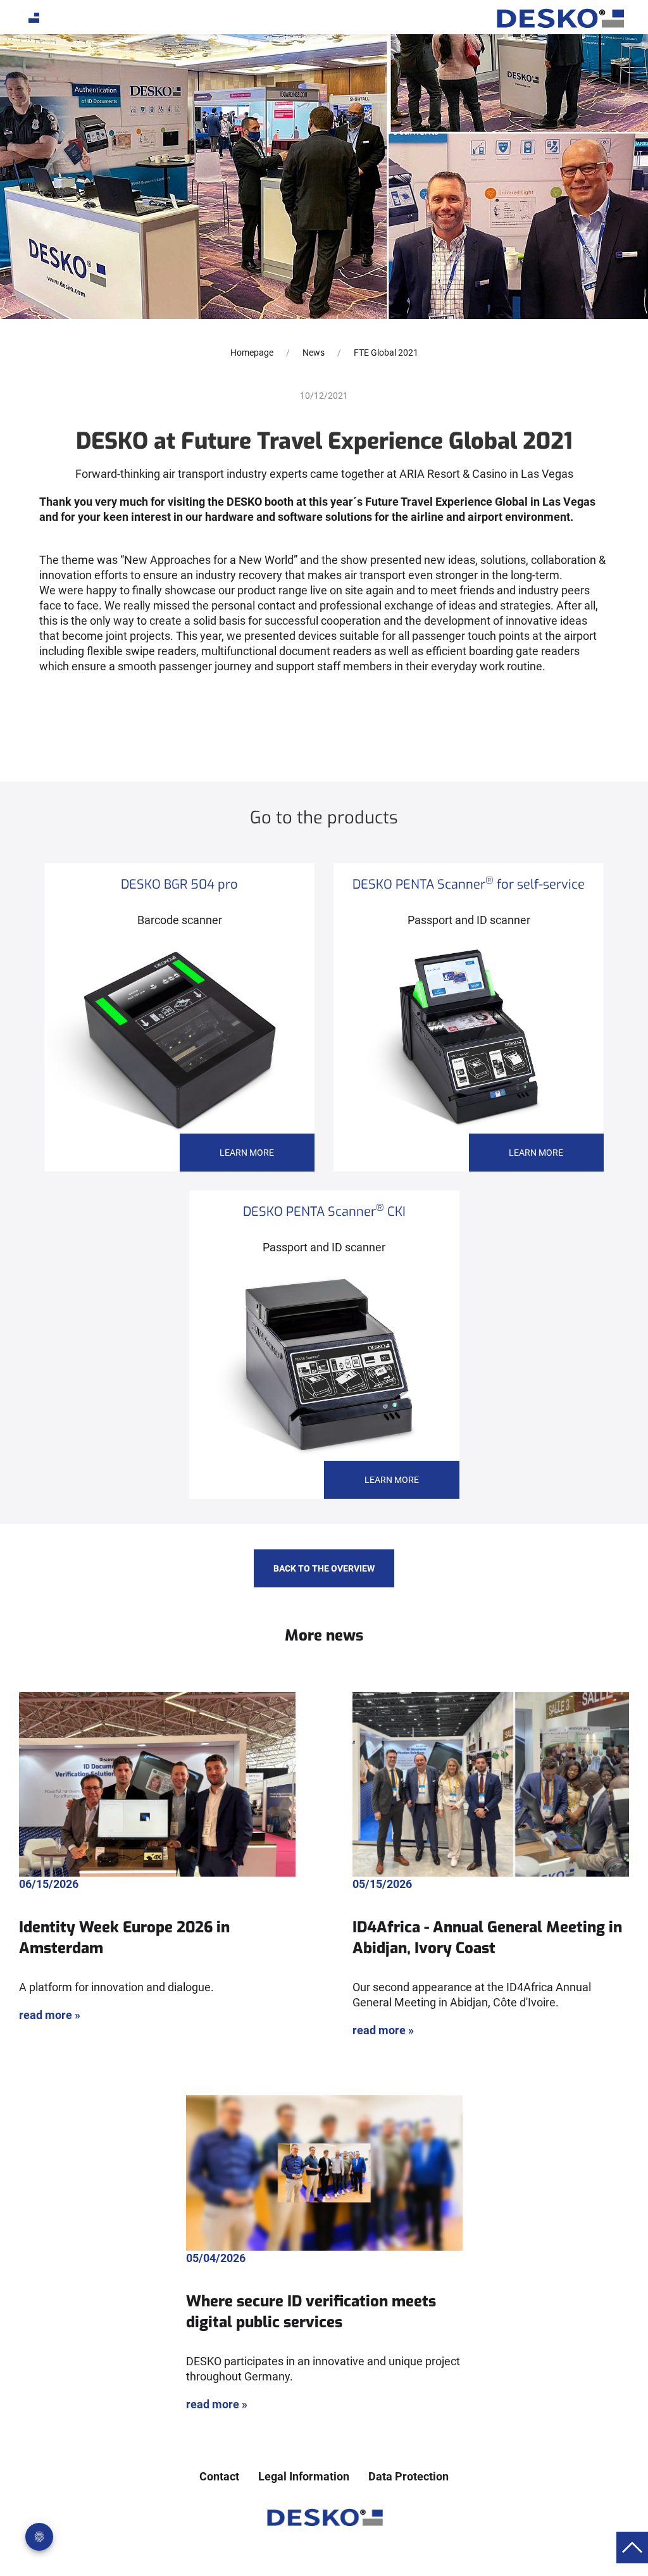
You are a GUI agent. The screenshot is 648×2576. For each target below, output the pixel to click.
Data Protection (408, 2476)
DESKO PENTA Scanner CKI (324, 1212)
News (314, 353)
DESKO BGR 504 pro (179, 885)
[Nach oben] (632, 2547)
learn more (247, 1153)
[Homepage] (559, 18)
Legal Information (304, 2476)
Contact (219, 2476)
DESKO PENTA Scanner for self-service (469, 885)
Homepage (252, 353)
